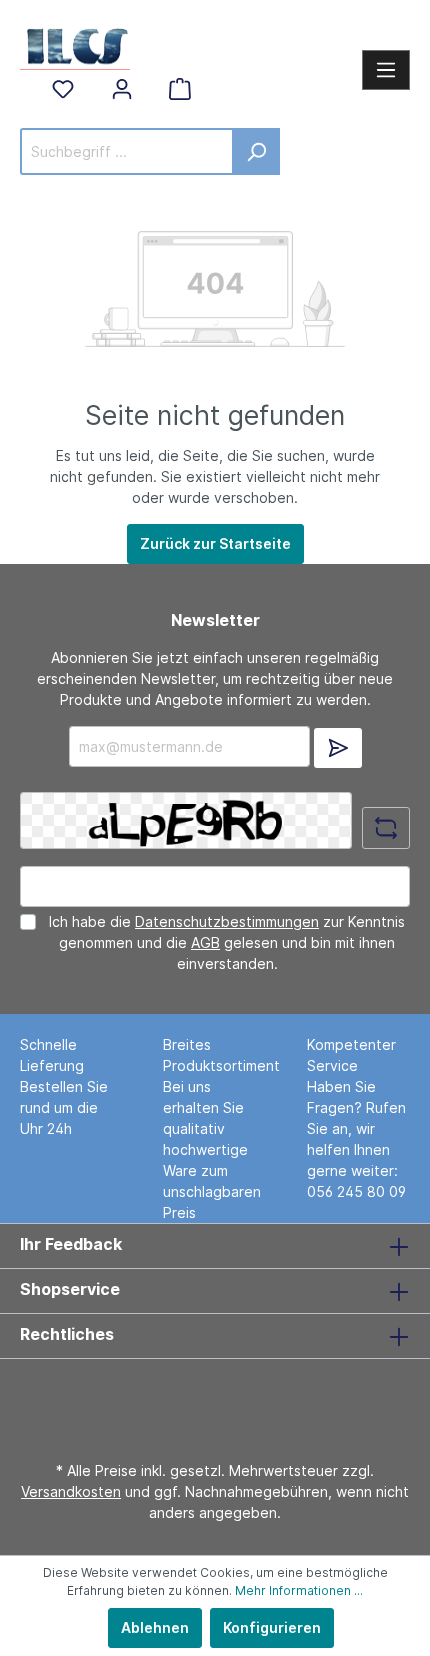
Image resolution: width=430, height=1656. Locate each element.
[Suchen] (256, 151)
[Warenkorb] (180, 89)
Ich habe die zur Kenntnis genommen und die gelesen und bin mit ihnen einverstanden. (227, 942)
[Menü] (386, 70)
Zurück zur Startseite (215, 543)
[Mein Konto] (122, 89)
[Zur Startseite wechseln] (75, 44)
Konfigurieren (272, 1627)
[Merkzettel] (63, 89)
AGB (205, 942)
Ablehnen (155, 1627)
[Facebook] (209, 1397)
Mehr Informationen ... (299, 1590)
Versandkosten (71, 1491)
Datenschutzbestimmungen (227, 921)
